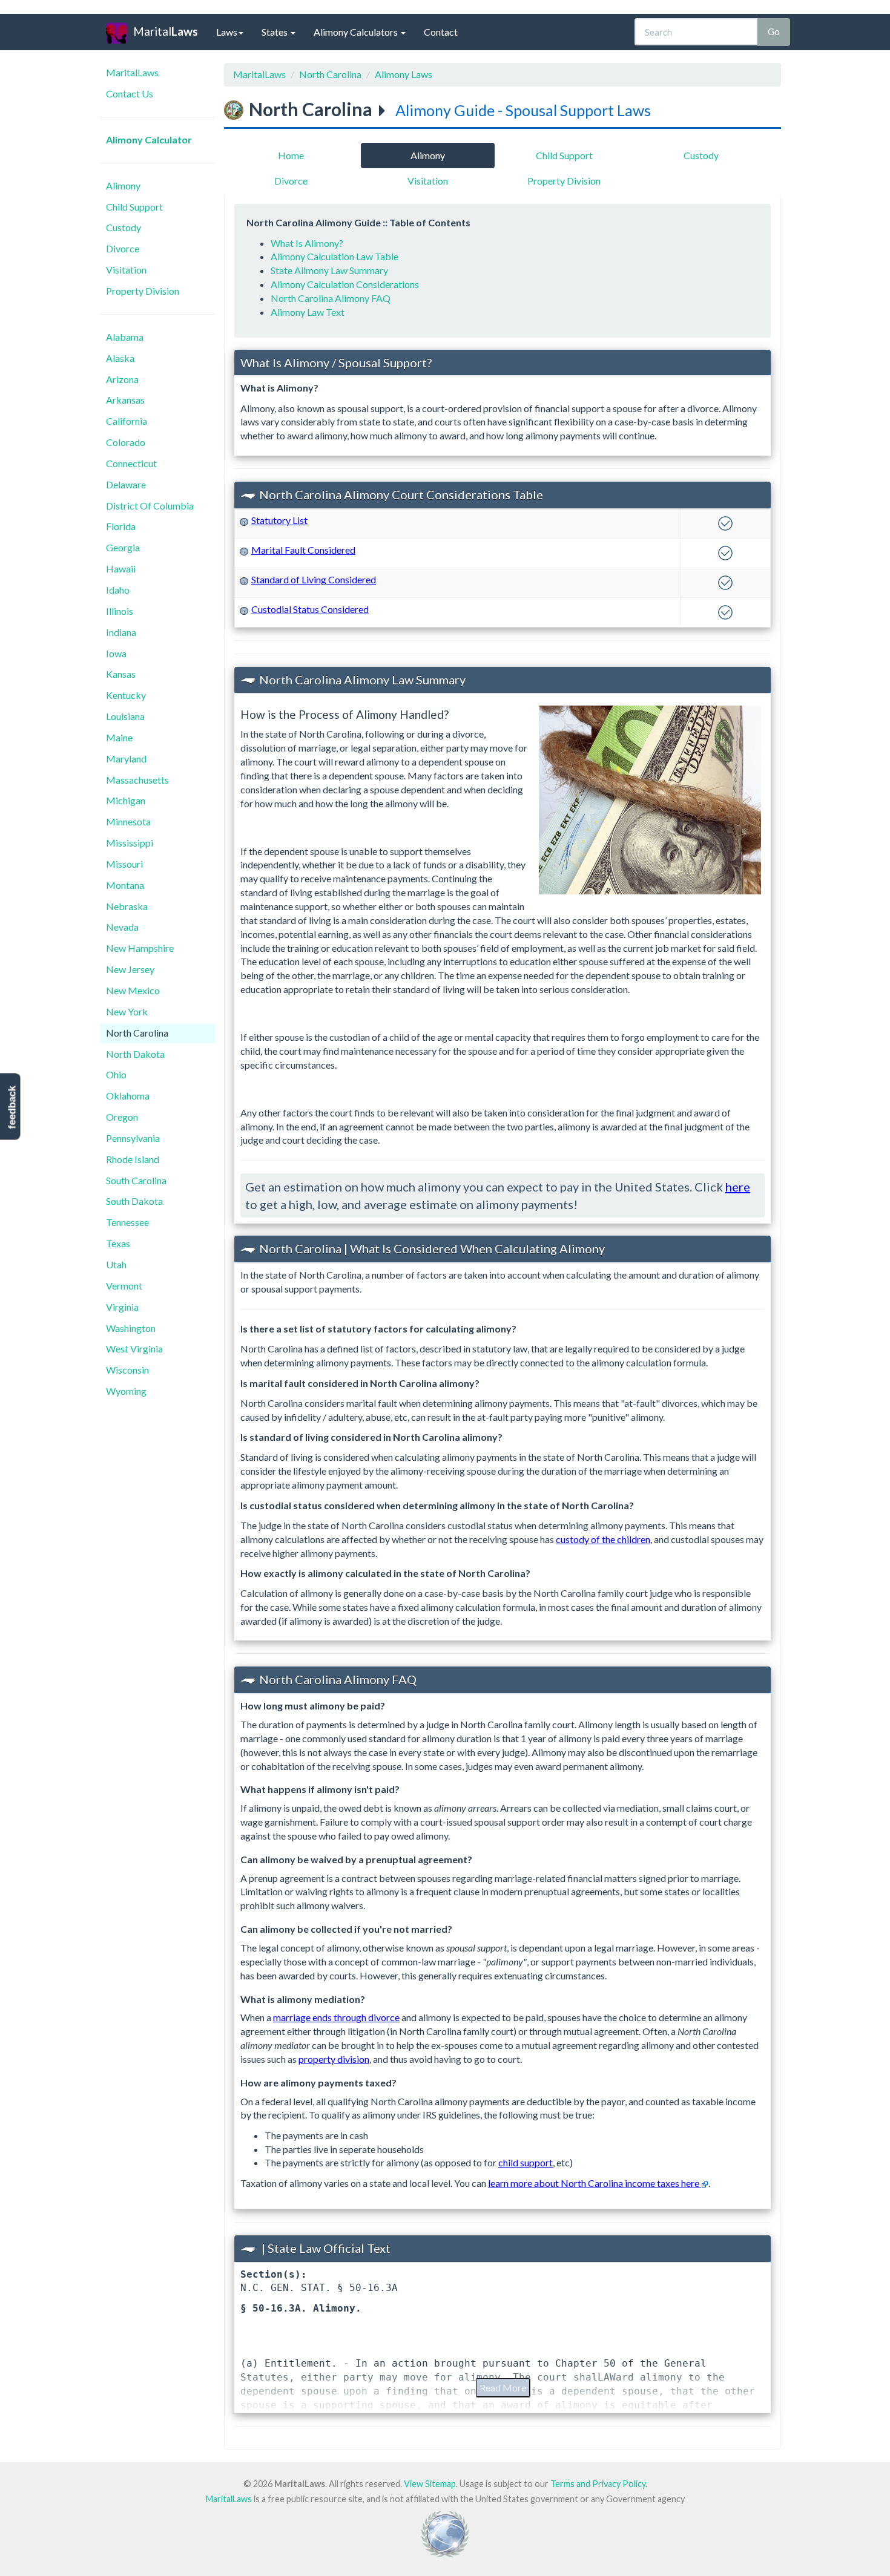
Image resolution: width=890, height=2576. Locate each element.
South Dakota (134, 1201)
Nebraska (127, 906)
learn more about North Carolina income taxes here (595, 2183)
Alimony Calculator (149, 139)
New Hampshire (140, 948)
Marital (166, 31)
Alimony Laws (404, 74)
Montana (125, 885)
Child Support (134, 207)
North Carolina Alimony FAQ (331, 298)
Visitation (126, 270)
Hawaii (121, 569)
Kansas (121, 674)
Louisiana (125, 716)
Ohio (116, 1074)
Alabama (125, 337)
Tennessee (127, 1222)
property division (334, 2059)
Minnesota (128, 821)
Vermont (124, 1286)
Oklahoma (128, 1096)
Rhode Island (133, 1159)
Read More (503, 2388)
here (738, 1187)
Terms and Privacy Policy (598, 2484)
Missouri (124, 864)
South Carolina (136, 1180)
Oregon (122, 1117)
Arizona (122, 379)
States (275, 32)
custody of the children (603, 1539)
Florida (121, 526)
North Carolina (137, 1033)
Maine (119, 737)
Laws (227, 32)
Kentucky (126, 695)
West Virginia (134, 1349)
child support (526, 2162)
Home (291, 155)
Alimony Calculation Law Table (335, 256)
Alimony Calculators (357, 32)
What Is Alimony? (307, 243)
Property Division (143, 291)
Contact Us (130, 93)
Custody (124, 227)
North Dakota (135, 1054)
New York (127, 1011)
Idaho (118, 590)
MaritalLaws (132, 72)
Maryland (126, 759)
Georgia (123, 547)
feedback (12, 1108)
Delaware (126, 484)
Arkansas (125, 400)
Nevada (122, 927)
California (127, 421)
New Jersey (130, 969)
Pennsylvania (133, 1138)
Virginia (122, 1307)
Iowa (116, 653)
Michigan (126, 800)
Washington (131, 1328)
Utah (116, 1264)
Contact (441, 32)
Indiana (121, 632)
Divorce (123, 248)
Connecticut (131, 463)
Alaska (120, 358)
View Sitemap (430, 2484)
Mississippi (130, 843)
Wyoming (126, 1391)
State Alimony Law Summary (329, 270)
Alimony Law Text (308, 312)
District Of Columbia (150, 506)
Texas (118, 1243)
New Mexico (133, 990)
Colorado (126, 442)
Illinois (120, 611)
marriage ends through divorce (336, 2017)
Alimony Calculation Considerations (345, 284)
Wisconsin (127, 1370)
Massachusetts (137, 780)
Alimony (123, 185)
